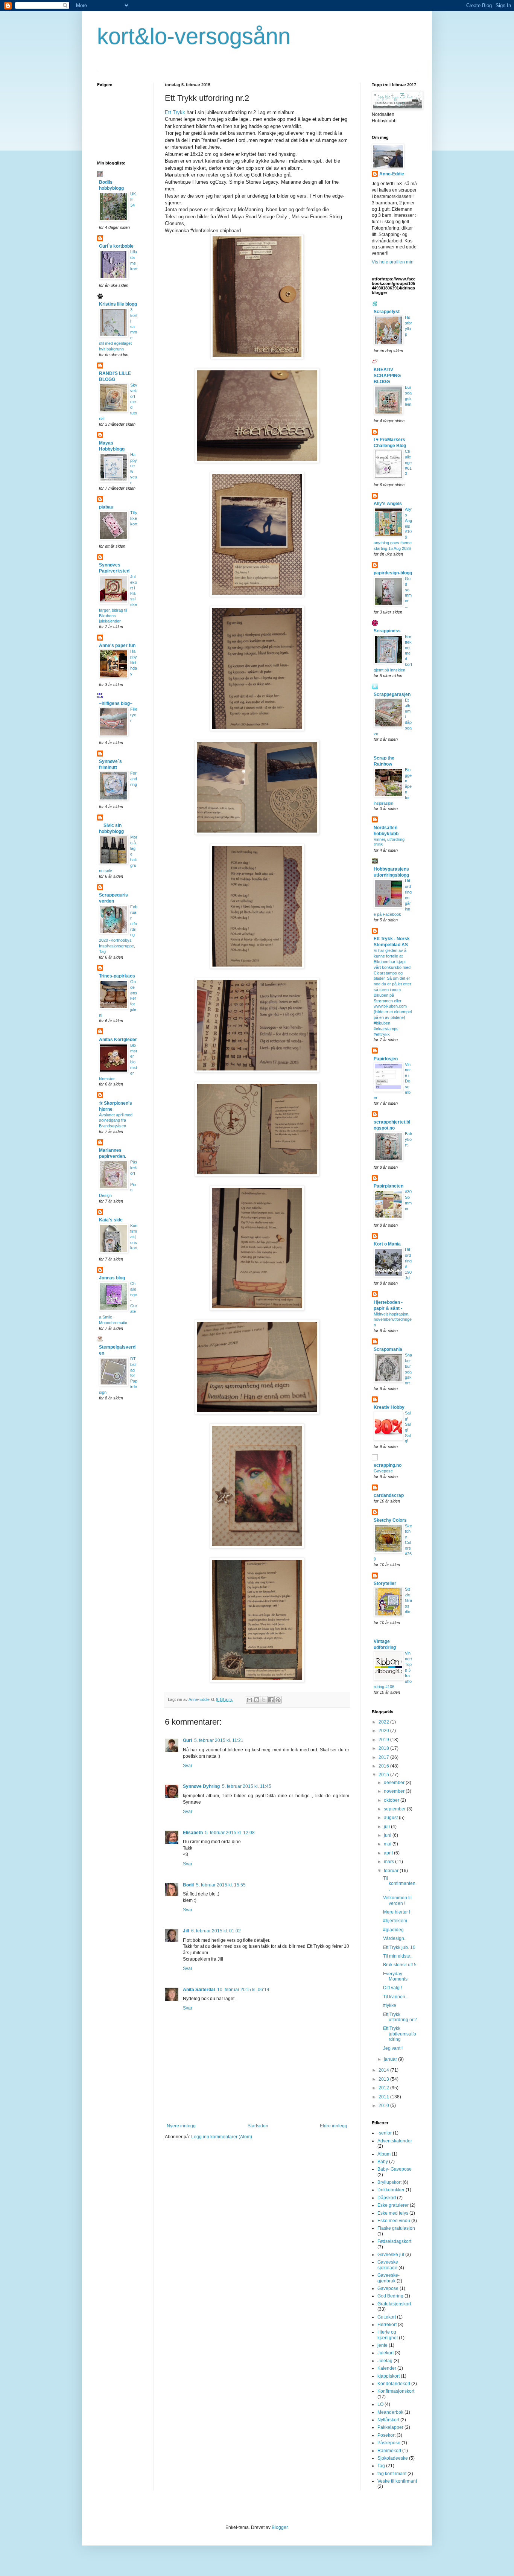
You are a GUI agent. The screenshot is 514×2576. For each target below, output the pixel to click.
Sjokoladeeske (393, 2458)
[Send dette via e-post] (249, 1700)
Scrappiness (387, 631)
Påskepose (389, 2443)
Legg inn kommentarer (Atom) (222, 2137)
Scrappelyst (387, 312)
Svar (188, 1766)
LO (380, 2404)
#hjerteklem (395, 1921)
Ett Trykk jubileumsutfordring (400, 2034)
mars (389, 1862)
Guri (187, 1740)
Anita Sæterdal (199, 1990)
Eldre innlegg (334, 2126)
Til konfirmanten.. (400, 1884)
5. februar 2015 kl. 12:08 (230, 1833)
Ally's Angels (388, 504)
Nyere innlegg (181, 2126)
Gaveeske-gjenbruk (389, 2278)
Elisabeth (193, 1833)
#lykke (390, 2005)
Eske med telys (393, 2213)
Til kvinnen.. (395, 1997)
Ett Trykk (175, 112)
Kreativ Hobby (389, 1407)
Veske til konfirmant (397, 2481)
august (391, 1818)
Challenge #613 (408, 462)
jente (382, 2345)
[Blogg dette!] (257, 1700)
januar (391, 2059)
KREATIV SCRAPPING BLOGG (387, 376)
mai (388, 1844)
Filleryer (134, 715)
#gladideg (393, 1930)
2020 (384, 1731)
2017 (384, 1757)
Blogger (280, 2527)
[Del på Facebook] (271, 1700)
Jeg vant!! (393, 2048)
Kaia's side (111, 1220)
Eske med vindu (394, 2221)
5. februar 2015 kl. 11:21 (219, 1740)
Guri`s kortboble (116, 246)
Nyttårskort (388, 2420)
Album (384, 2154)
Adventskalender (395, 2141)
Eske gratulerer (393, 2205)
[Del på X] (264, 1700)
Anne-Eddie (392, 174)
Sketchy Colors (390, 1520)
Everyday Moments (395, 1976)
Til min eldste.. (398, 1956)
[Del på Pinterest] (278, 1700)
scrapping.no (388, 1465)
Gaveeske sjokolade (388, 2265)
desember (395, 1783)
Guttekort (387, 2317)
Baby (383, 2162)
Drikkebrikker (391, 2190)
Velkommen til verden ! (397, 1900)
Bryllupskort (389, 2182)
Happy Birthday (134, 662)
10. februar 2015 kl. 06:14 (243, 1990)
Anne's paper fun (117, 646)
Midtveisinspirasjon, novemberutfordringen (393, 1320)
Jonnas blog (112, 1278)
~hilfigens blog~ (116, 703)
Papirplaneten (389, 1186)
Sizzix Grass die (408, 1600)
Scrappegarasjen (392, 694)
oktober (392, 1800)
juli (387, 1827)
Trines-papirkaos (117, 976)
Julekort (385, 2353)
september (395, 1809)
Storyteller (385, 1583)
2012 (384, 2088)
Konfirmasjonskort (134, 1237)
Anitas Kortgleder (118, 1040)
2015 (384, 1775)
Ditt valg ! (392, 1988)
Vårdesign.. (395, 1938)
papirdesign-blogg (393, 573)
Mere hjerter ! (397, 1912)
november (395, 1791)
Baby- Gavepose (395, 2169)
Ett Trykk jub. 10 (399, 1947)
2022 (384, 1722)
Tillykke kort (134, 518)
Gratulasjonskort (394, 2304)
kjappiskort (389, 2376)
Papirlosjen (386, 1059)
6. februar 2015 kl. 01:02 (216, 1931)
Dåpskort (387, 2198)
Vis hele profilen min (393, 262)
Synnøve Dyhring (201, 1786)
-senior (385, 2133)
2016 (384, 1766)
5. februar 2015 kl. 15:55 (221, 1885)
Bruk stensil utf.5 (400, 1965)
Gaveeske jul (391, 2255)
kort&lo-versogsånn (194, 36)
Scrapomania (388, 1349)
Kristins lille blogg (118, 304)
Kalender (387, 2368)
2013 (384, 2079)
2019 (384, 1740)
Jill (186, 1931)
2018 (384, 1748)
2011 (384, 2097)
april (389, 1853)
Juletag (385, 2361)
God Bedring (390, 2296)
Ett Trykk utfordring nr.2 (400, 2017)
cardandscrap (389, 1495)
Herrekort (387, 2325)
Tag (381, 2466)
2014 (384, 2070)
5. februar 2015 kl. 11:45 (247, 1786)
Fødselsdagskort (394, 2241)
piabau (106, 507)
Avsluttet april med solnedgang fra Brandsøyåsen (116, 1121)
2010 (384, 2106)
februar (392, 1871)
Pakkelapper (390, 2427)
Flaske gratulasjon (396, 2228)
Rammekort (389, 2451)
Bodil (188, 1885)
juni (388, 1835)
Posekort (386, 2435)
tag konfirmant (392, 2474)
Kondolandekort (394, 2384)
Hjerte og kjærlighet (388, 2335)
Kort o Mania (387, 1244)
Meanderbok (390, 2412)
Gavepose (383, 1471)
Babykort (408, 1139)
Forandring (134, 779)
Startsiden (258, 2126)
